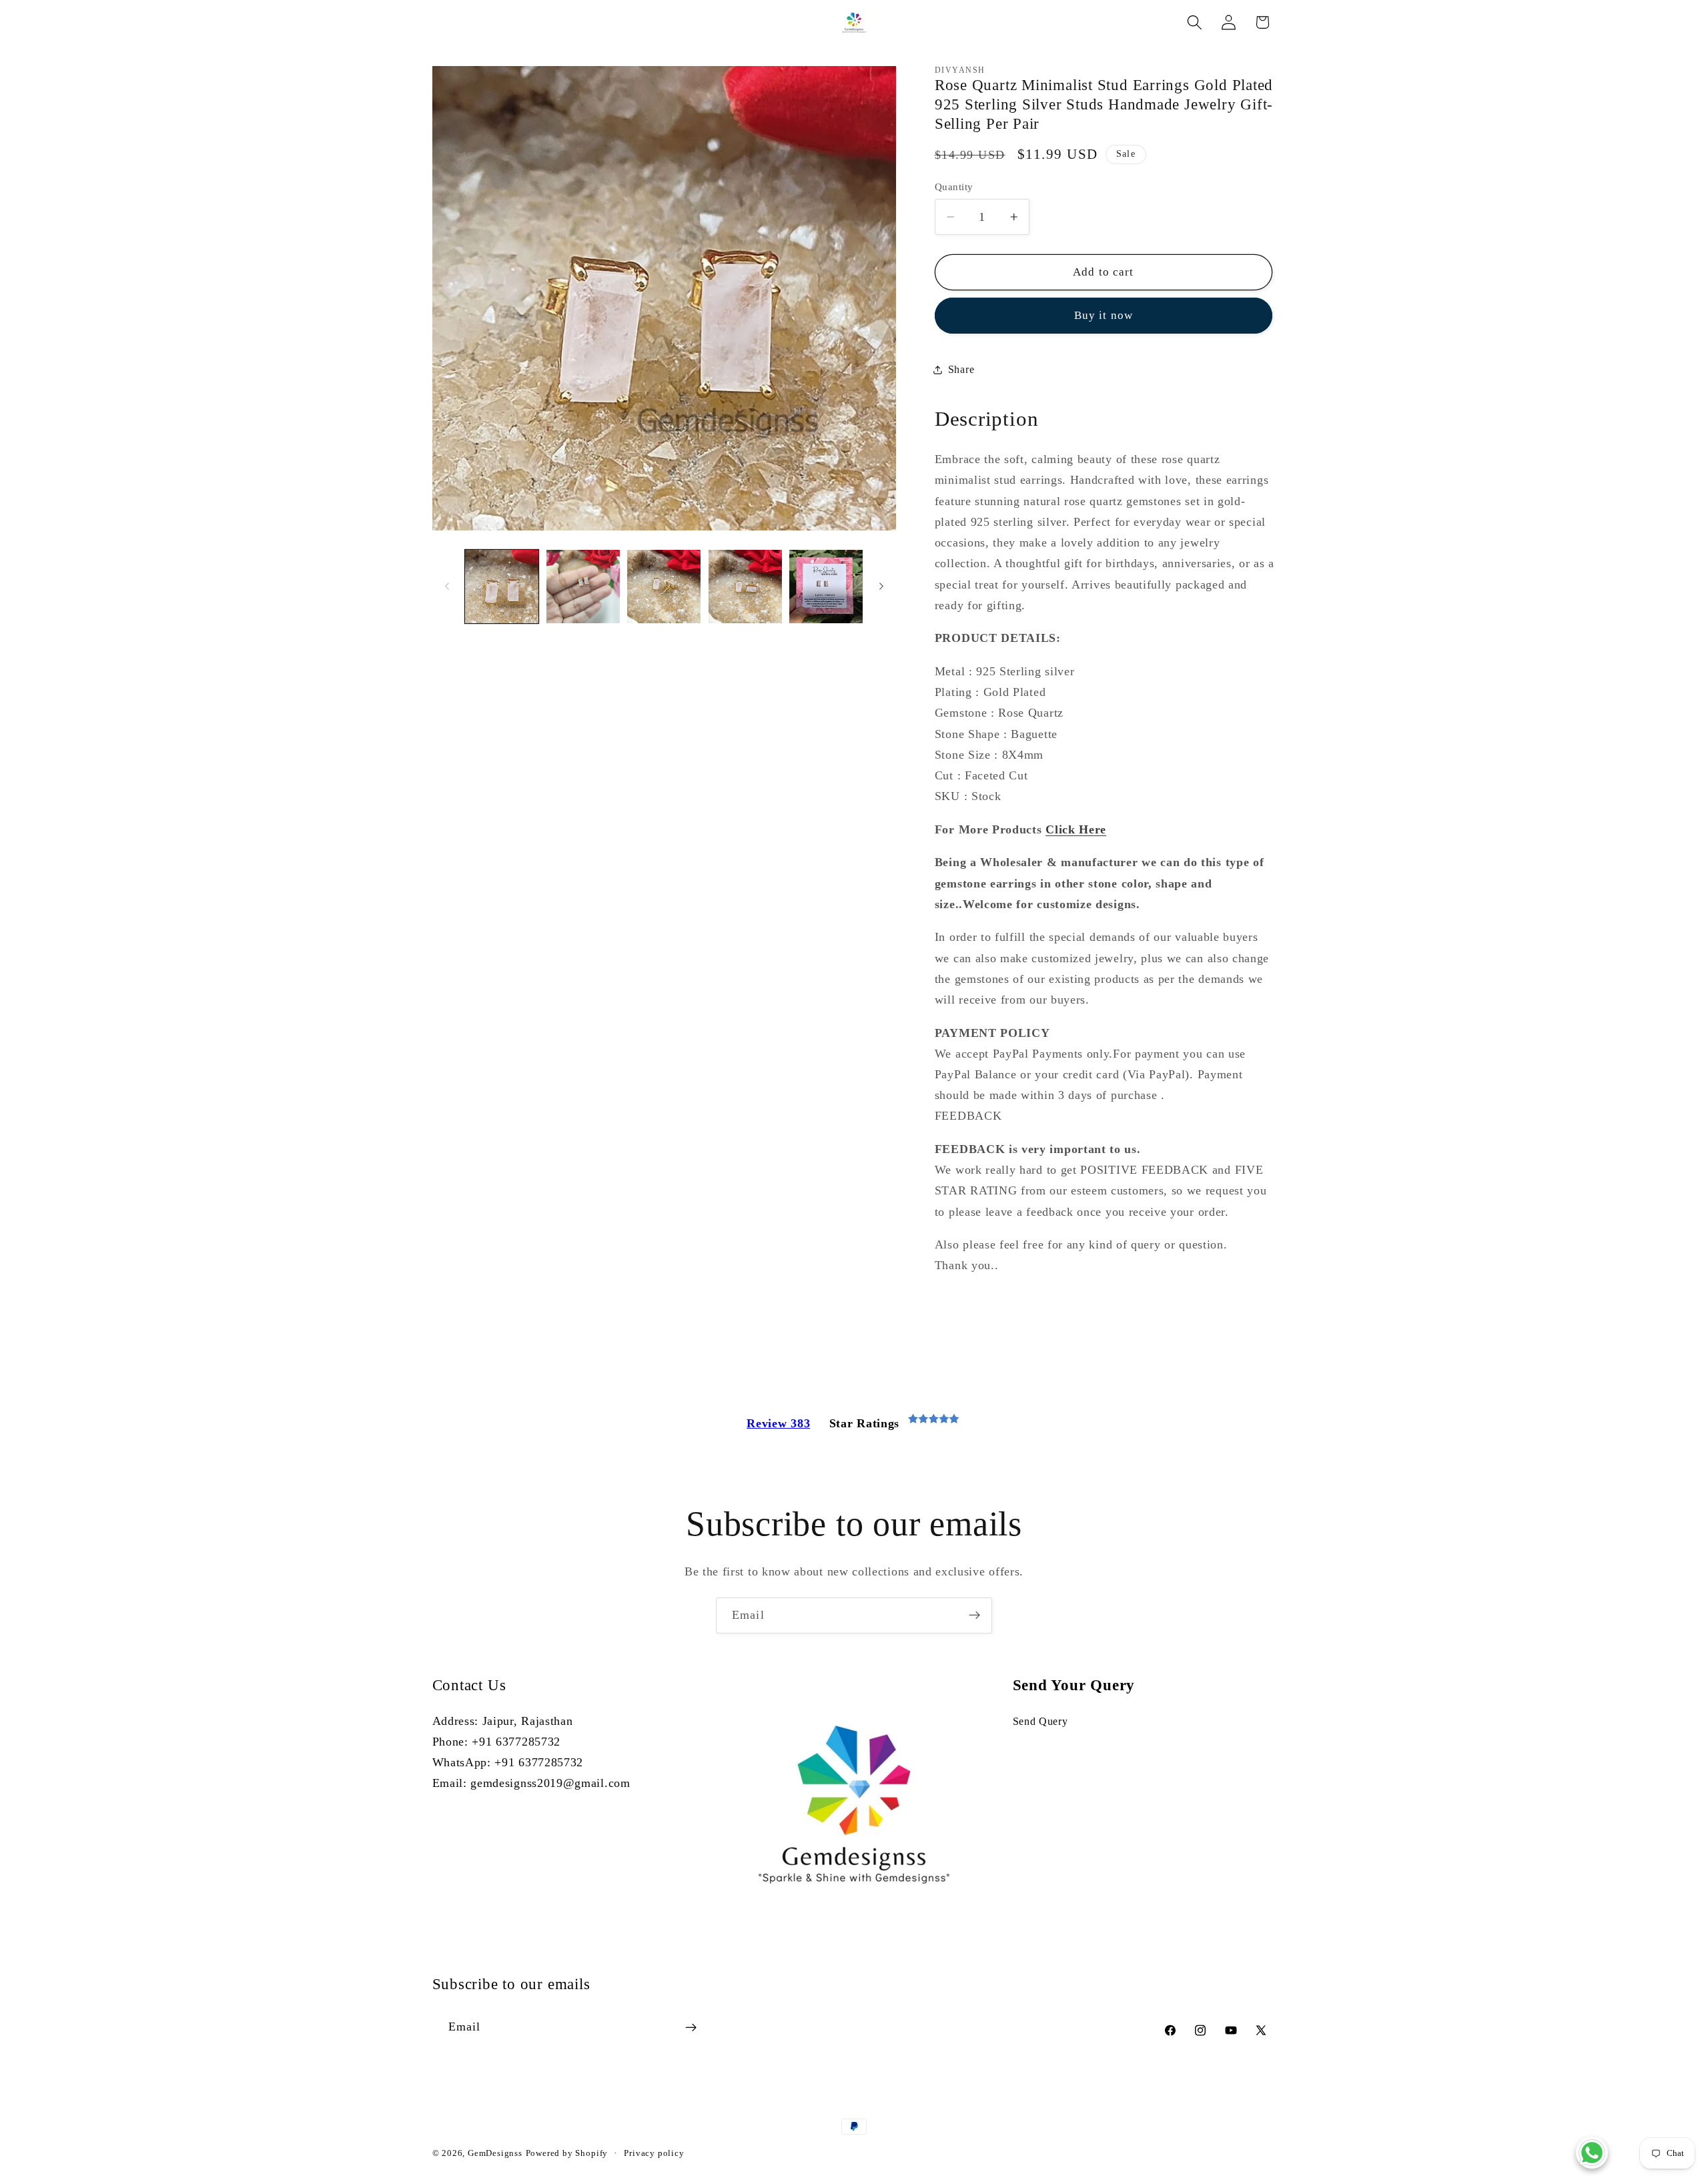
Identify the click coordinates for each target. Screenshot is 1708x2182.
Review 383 (778, 1423)
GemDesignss (495, 2153)
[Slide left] (447, 587)
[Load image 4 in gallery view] (745, 587)
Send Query (1040, 1721)
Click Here (1076, 829)
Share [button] (961, 369)
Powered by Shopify (567, 2153)
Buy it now (1104, 315)
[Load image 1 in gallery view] (502, 587)
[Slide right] (881, 587)
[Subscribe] (974, 1615)
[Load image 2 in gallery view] (583, 587)
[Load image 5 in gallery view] (826, 587)
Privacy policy (654, 2153)
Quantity (954, 187)
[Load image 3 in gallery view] (664, 587)
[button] (1195, 22)
